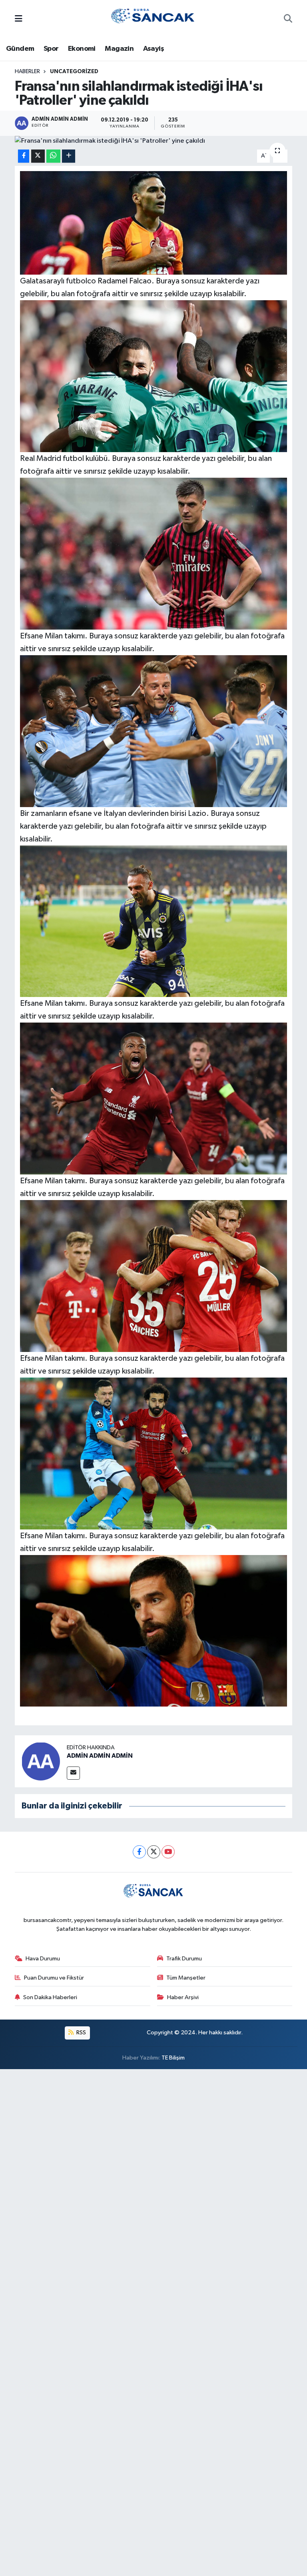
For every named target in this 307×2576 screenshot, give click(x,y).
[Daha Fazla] (69, 156)
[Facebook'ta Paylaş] (24, 156)
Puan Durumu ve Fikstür (54, 1978)
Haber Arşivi (183, 1997)
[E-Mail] (73, 1773)
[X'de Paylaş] (38, 156)
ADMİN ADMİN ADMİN (100, 1756)
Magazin (119, 49)
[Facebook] (139, 1852)
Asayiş (153, 49)
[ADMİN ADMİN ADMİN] (41, 1762)
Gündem (20, 49)
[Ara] (288, 20)
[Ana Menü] (19, 19)
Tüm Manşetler (186, 1978)
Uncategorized (74, 72)
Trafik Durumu (184, 1959)
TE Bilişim (173, 2058)
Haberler (27, 72)
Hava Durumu (43, 1959)
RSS (81, 2033)
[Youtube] (168, 1852)
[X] (154, 1852)
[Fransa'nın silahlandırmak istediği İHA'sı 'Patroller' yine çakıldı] (154, 141)
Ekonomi (82, 49)
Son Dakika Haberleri (50, 1997)
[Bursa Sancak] (153, 19)
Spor (51, 49)
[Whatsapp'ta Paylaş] (53, 156)
